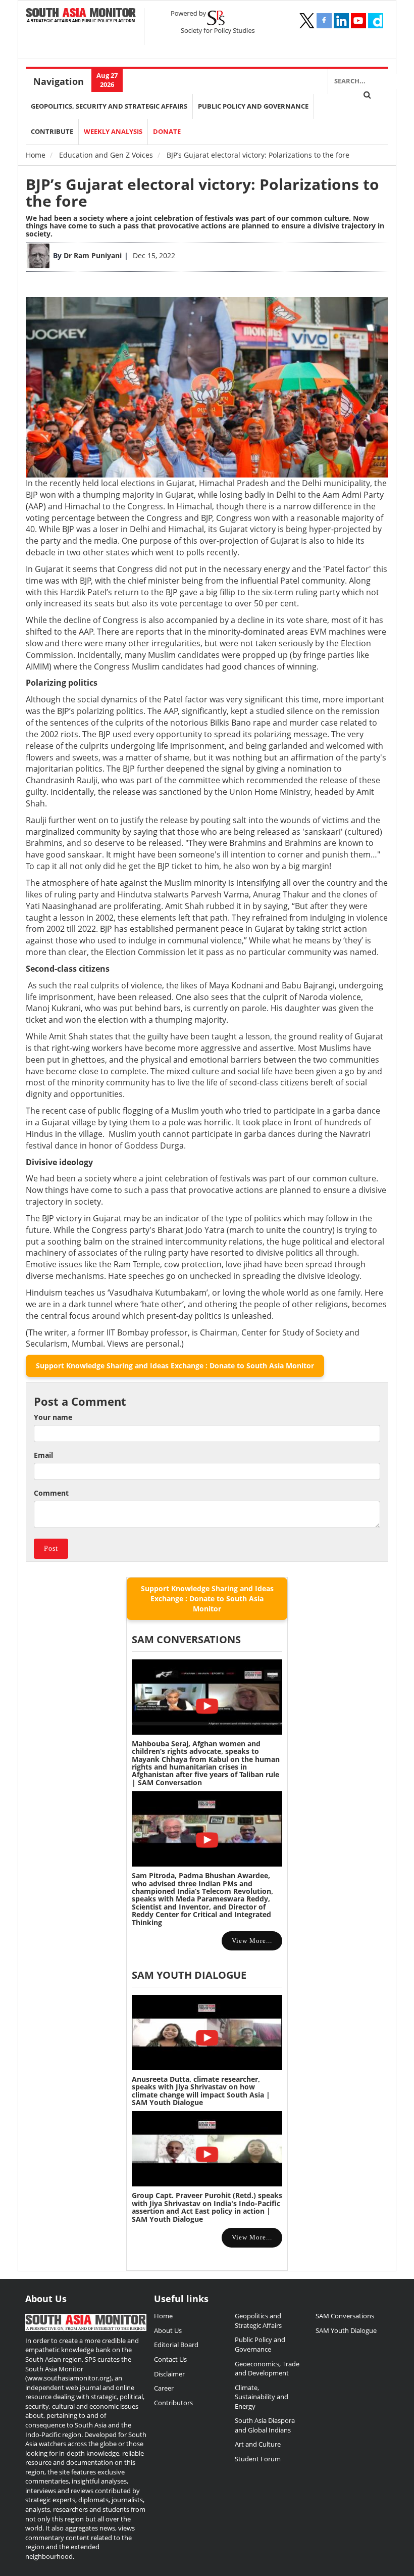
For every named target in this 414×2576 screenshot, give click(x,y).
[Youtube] (358, 21)
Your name (53, 1417)
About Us (168, 2330)
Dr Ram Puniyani (93, 255)
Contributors (173, 2403)
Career (164, 2388)
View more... (252, 1941)
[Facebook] (324, 21)
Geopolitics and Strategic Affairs (258, 2321)
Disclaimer (169, 2374)
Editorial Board (176, 2345)
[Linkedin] (341, 21)
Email (43, 1455)
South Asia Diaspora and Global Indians (265, 2425)
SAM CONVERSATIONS (186, 1639)
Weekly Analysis (113, 132)
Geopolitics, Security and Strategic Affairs (109, 106)
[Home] (81, 16)
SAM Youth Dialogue (189, 1975)
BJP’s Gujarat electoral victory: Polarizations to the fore (202, 193)
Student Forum (258, 2459)
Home (36, 155)
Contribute (52, 132)
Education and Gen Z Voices (106, 155)
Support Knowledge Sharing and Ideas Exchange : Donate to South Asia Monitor (175, 1366)
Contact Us (170, 2359)
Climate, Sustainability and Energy (262, 2397)
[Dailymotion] (376, 21)
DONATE (167, 132)
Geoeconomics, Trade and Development (267, 2369)
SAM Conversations (345, 2316)
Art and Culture (258, 2444)
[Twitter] (307, 21)
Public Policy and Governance (253, 106)
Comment (51, 1493)
